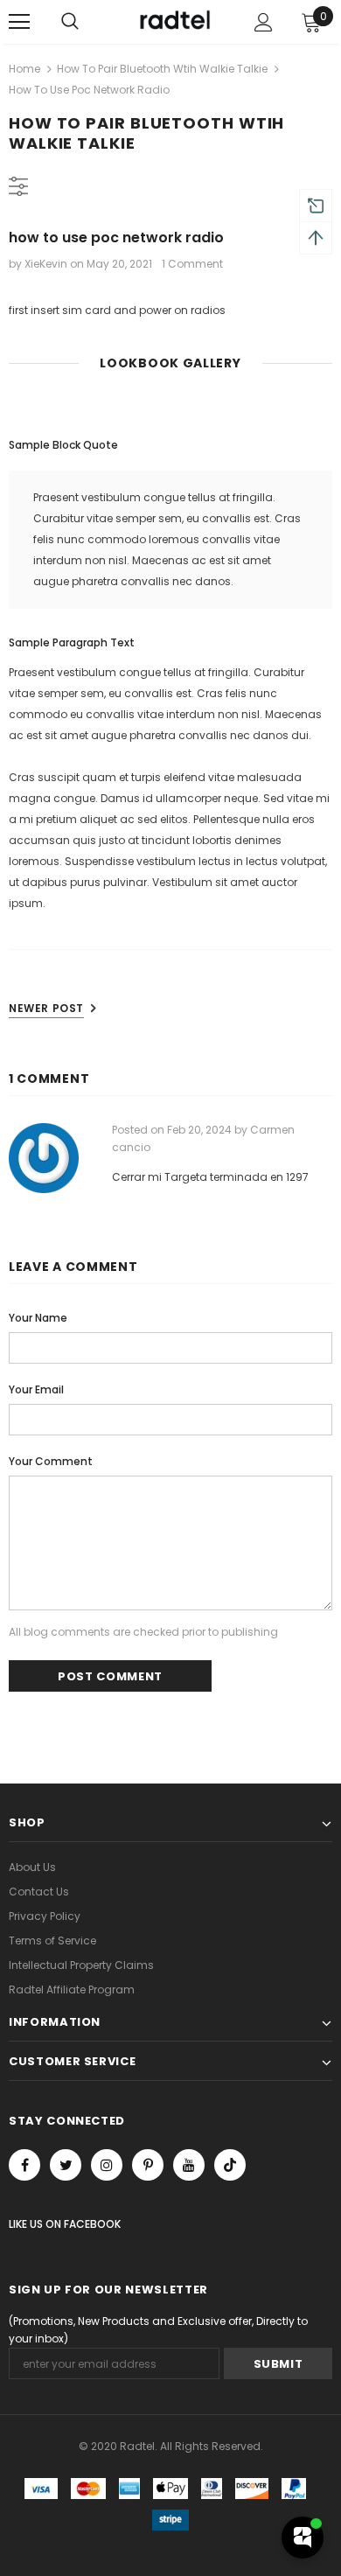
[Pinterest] (148, 2165)
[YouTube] (189, 2165)
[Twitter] (66, 2165)
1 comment (192, 264)
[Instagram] (107, 2165)
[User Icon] (264, 22)
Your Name (38, 1318)
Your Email (36, 1389)
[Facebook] (24, 2165)
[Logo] (173, 21)
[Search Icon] (70, 22)
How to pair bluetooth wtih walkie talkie (162, 69)
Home (24, 69)
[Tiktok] (230, 2165)
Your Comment (51, 1461)
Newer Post (46, 1008)
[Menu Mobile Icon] (19, 22)
